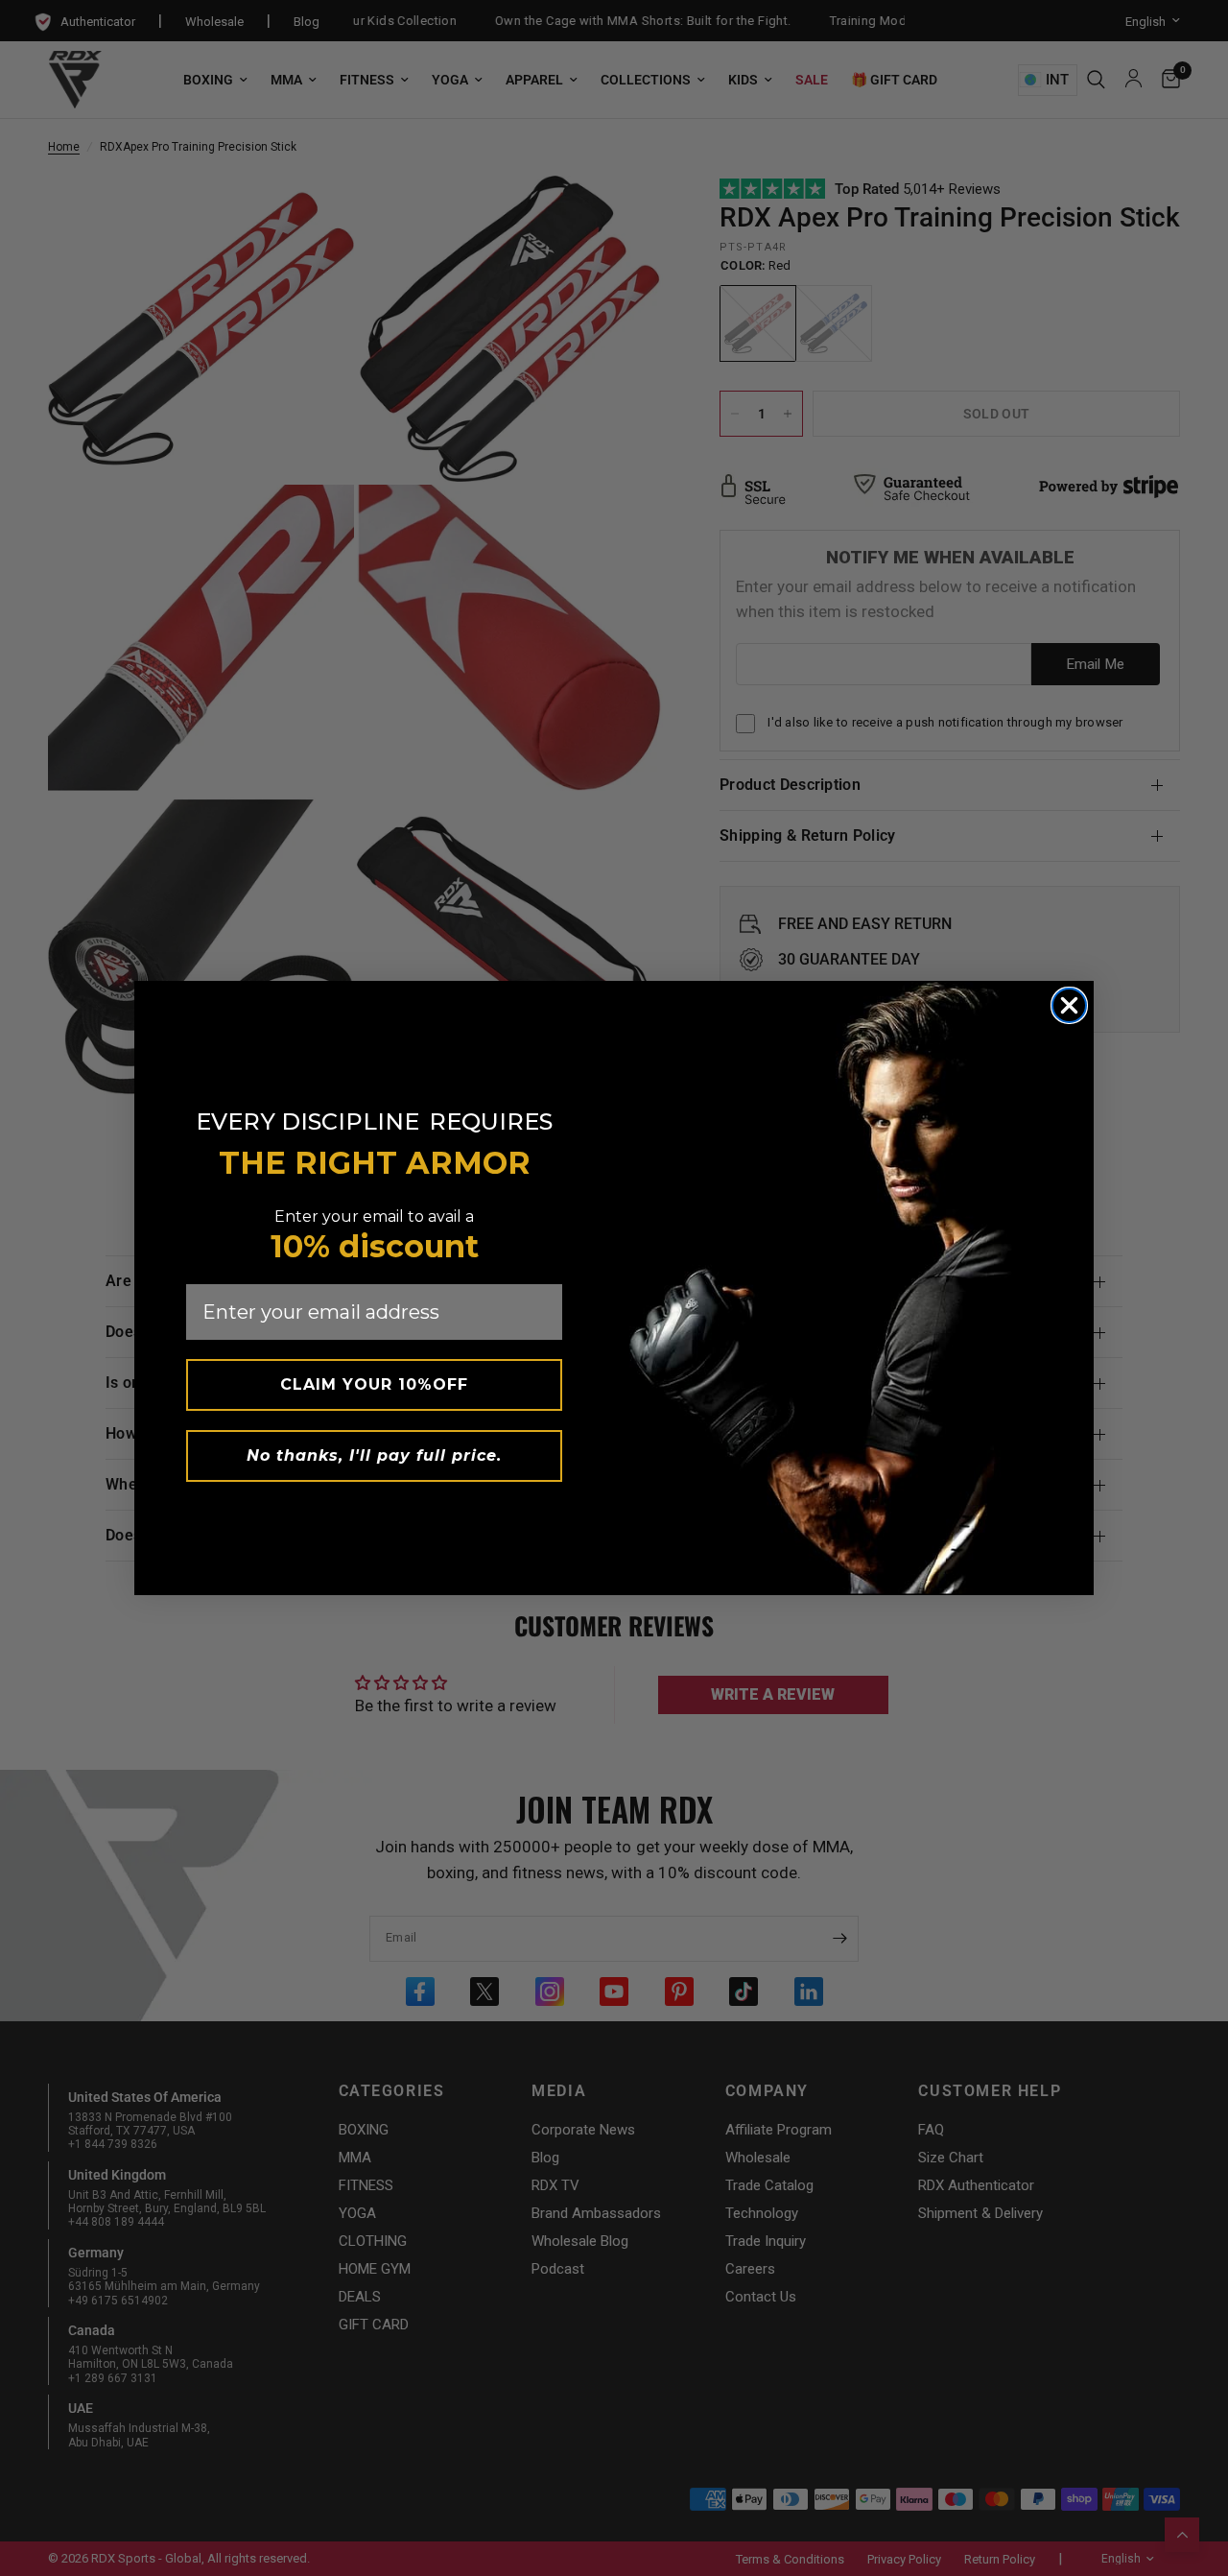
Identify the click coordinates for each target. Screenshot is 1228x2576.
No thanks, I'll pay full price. (374, 1455)
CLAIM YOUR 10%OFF (374, 1384)
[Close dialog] (1069, 1005)
